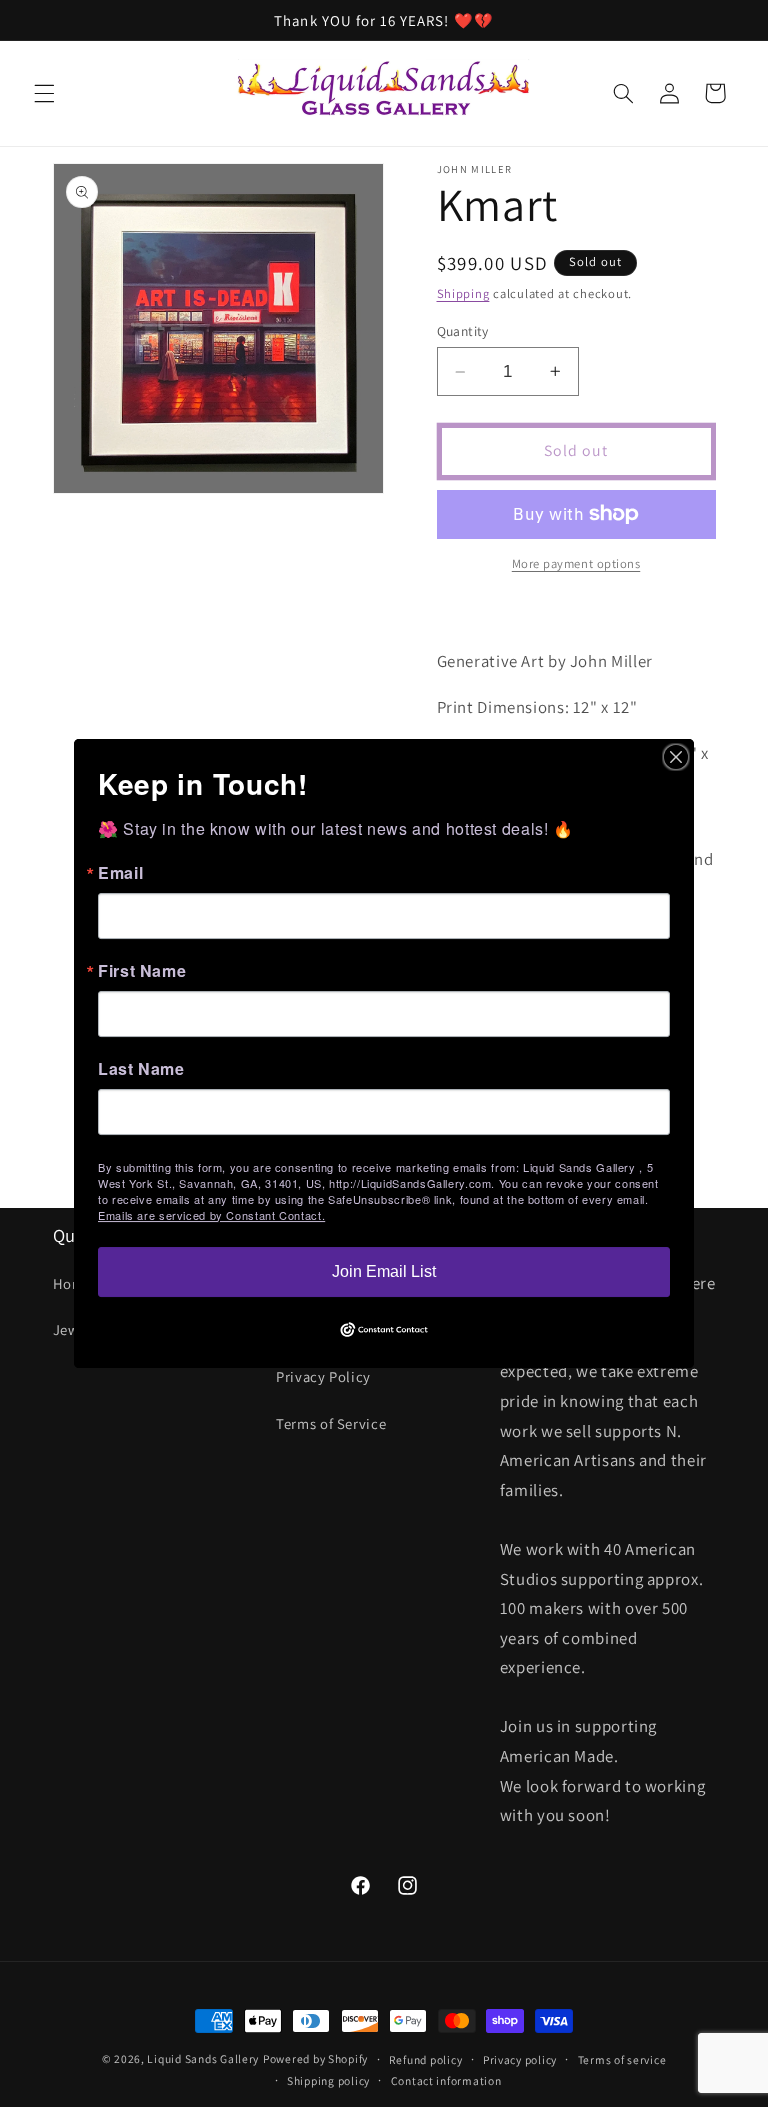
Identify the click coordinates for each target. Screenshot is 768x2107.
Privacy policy (520, 2059)
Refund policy (426, 2059)
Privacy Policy (323, 1376)
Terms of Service (331, 1423)
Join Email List (384, 1271)
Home (73, 1283)
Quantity (463, 331)
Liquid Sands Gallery (203, 2058)
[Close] (676, 757)
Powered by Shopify (315, 2058)
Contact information (446, 2080)
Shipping (463, 293)
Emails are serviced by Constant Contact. (211, 1215)
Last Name (141, 1069)
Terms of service (622, 2059)
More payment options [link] (576, 563)
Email (120, 873)
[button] (44, 93)
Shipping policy (328, 2080)
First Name (142, 971)
